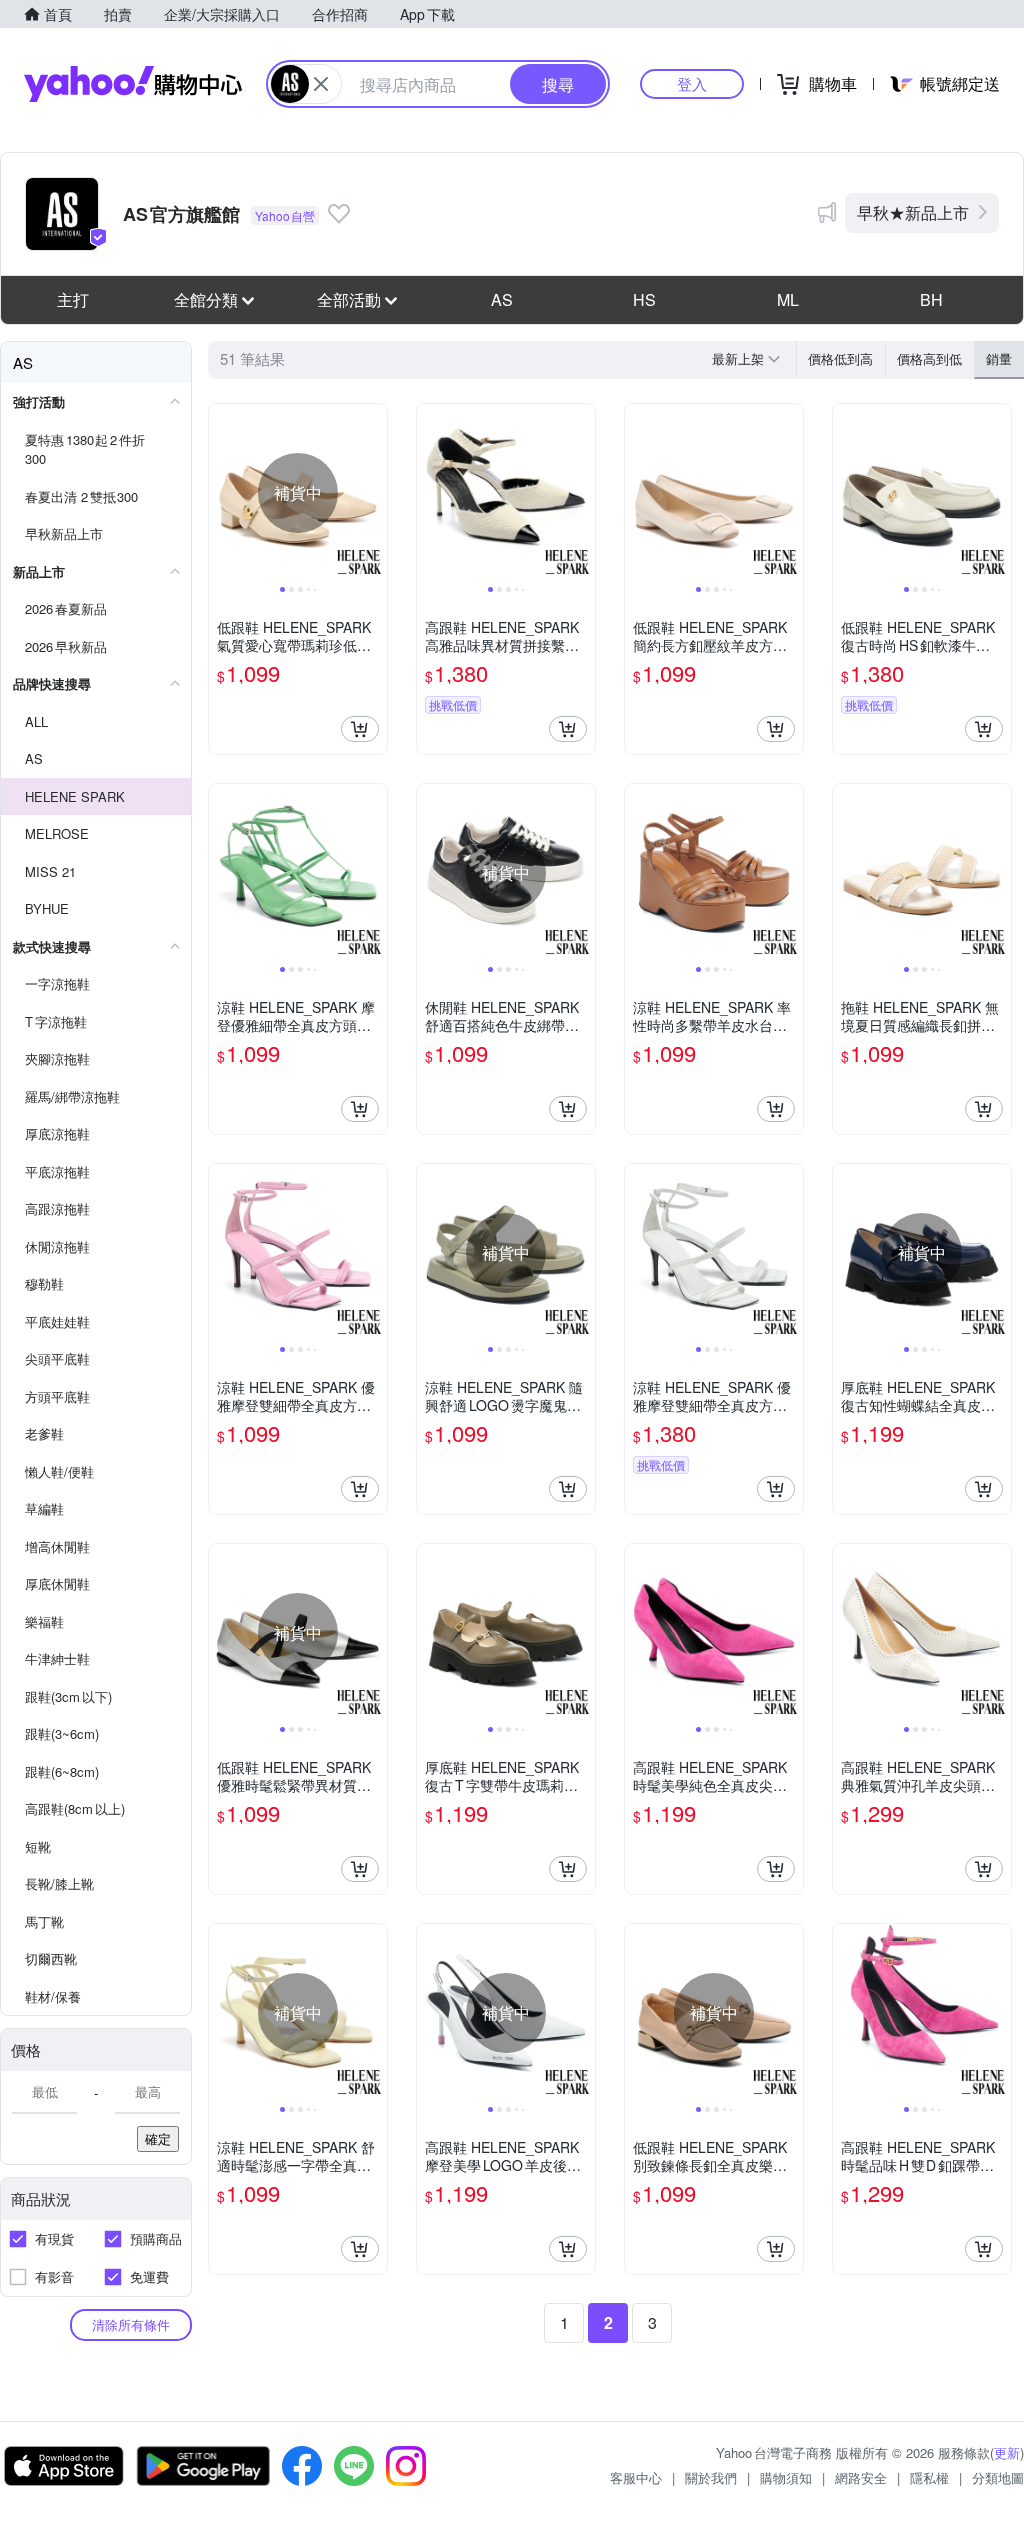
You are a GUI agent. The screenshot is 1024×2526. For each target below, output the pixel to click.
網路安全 (861, 2477)
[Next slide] (374, 493)
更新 (1007, 2452)
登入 (692, 83)
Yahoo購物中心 (133, 84)
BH (931, 299)
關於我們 (711, 2477)
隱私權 (929, 2477)
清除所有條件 (131, 2324)
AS (502, 299)
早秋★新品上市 (913, 212)
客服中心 (636, 2477)
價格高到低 (929, 358)
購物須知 (786, 2477)
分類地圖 (998, 2477)
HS (644, 299)
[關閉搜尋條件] (321, 84)
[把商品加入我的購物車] (360, 729)
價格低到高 (840, 358)
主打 (73, 299)
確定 (158, 2138)
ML (788, 299)
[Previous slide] (222, 493)
